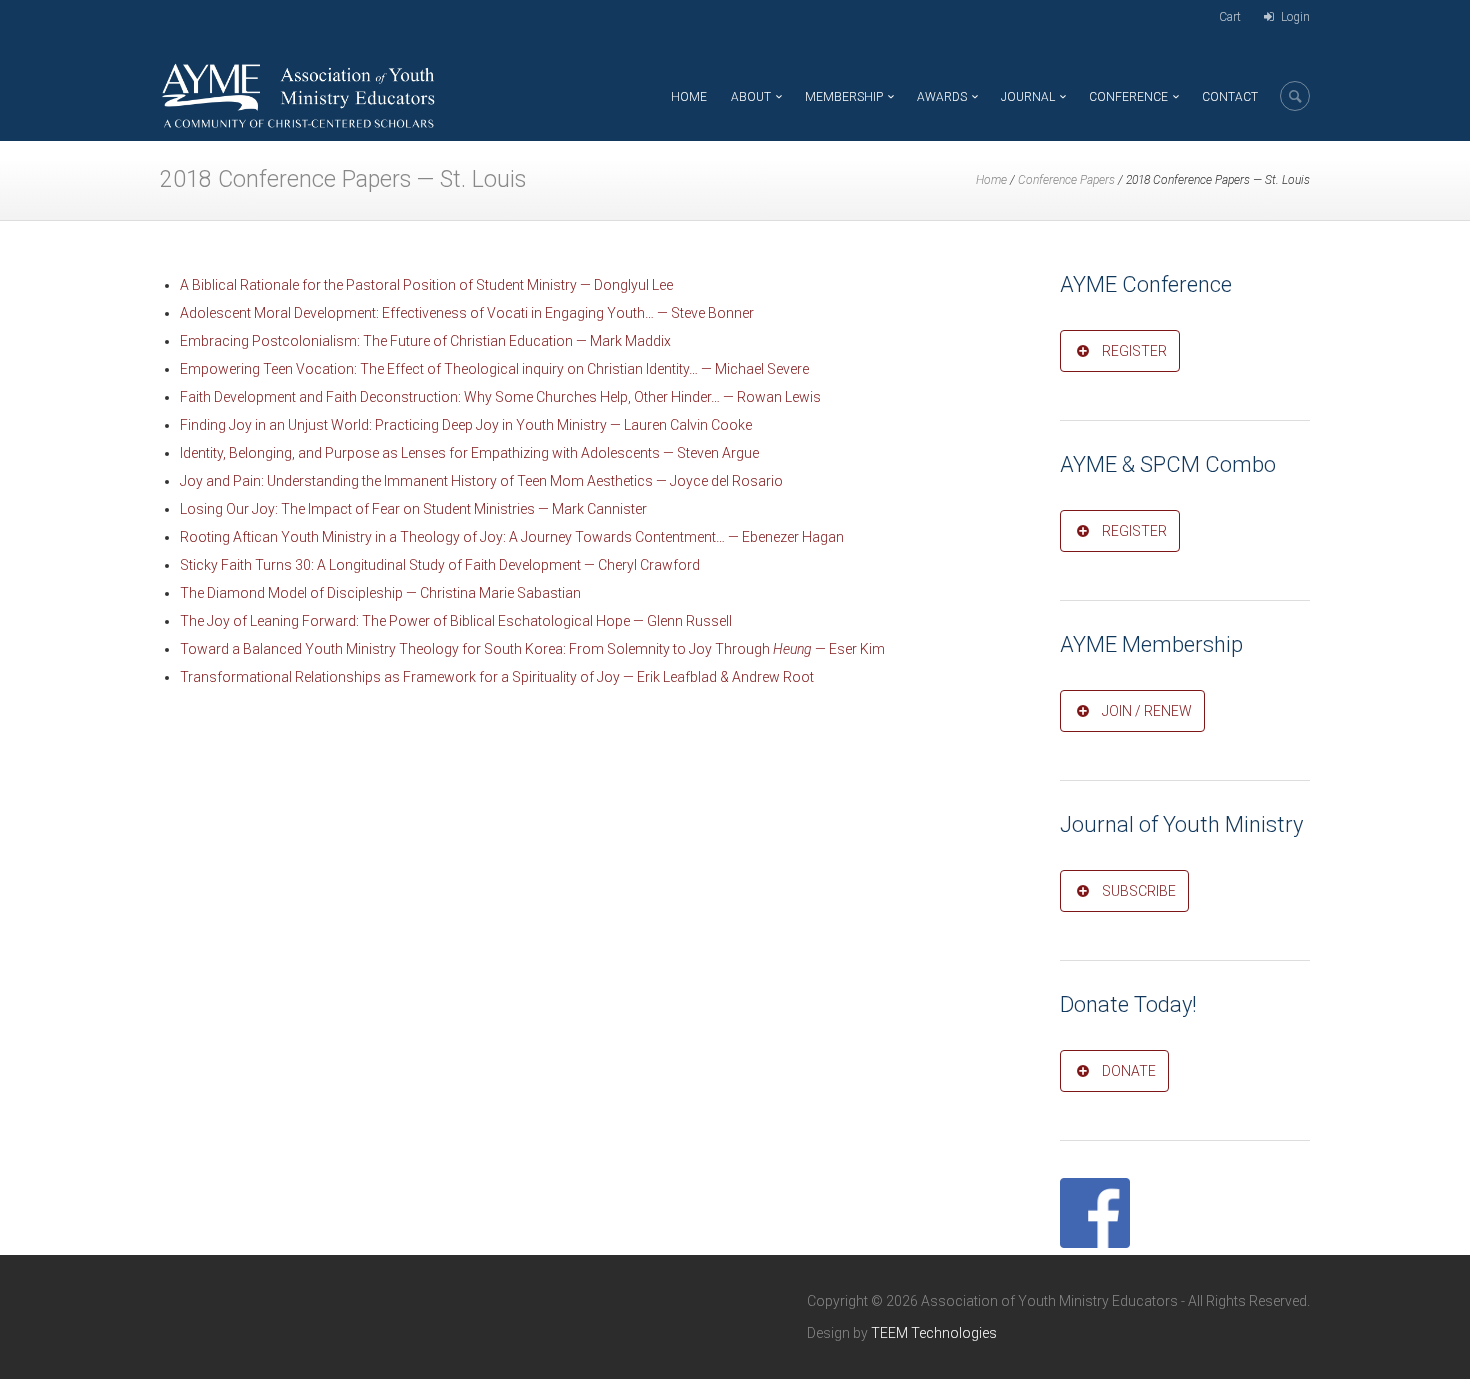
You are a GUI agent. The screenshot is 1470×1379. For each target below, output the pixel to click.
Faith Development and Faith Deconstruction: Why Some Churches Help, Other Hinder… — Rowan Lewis (500, 397)
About (751, 97)
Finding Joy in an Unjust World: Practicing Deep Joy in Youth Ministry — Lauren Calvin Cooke (466, 425)
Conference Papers (1066, 180)
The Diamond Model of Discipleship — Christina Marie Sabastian (380, 593)
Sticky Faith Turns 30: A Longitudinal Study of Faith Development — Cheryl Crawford (440, 565)
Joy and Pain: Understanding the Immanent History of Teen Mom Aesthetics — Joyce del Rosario (481, 481)
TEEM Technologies (934, 1333)
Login (1295, 17)
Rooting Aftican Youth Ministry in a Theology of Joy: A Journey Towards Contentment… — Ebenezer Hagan (512, 537)
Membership (844, 97)
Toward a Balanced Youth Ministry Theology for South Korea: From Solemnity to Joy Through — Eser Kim (532, 649)
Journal (1028, 97)
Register (1134, 351)
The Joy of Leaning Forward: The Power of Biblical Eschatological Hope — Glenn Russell (456, 621)
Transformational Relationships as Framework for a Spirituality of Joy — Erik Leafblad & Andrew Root (497, 677)
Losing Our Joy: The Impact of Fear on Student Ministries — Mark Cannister (413, 509)
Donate (1129, 1071)
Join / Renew (1147, 711)
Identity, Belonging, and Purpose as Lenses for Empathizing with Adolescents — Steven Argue (469, 453)
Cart (1230, 17)
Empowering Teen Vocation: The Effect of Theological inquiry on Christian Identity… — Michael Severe (494, 369)
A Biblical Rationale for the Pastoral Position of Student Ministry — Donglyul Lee (426, 285)
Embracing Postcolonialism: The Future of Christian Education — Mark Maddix (425, 341)
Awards (942, 97)
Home (689, 97)
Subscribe (1139, 891)
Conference (1128, 97)
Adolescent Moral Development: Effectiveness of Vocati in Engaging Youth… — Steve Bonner (467, 313)
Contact (1230, 97)
